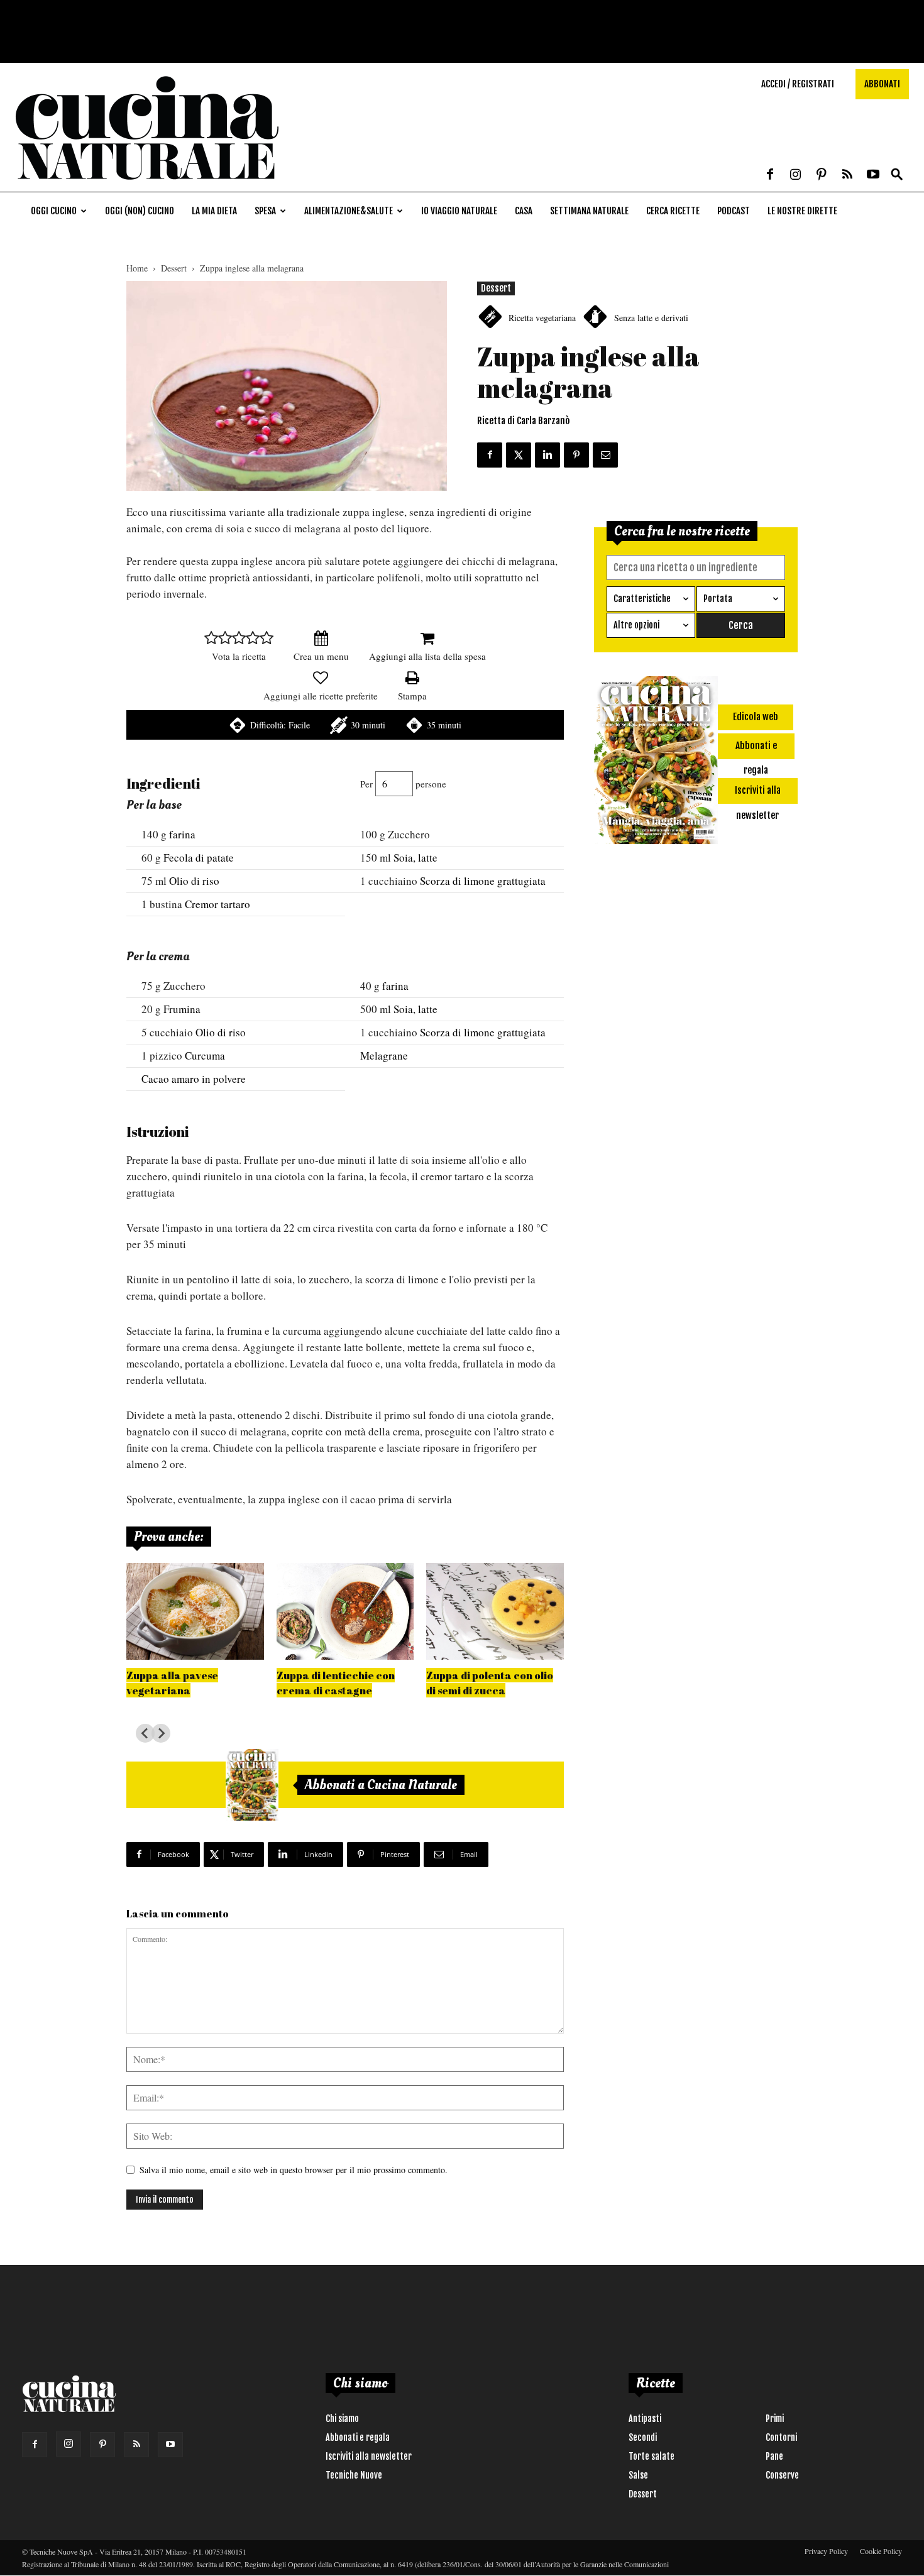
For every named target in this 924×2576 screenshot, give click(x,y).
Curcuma (205, 1055)
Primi (775, 2419)
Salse (638, 2475)
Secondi (643, 2437)
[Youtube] (873, 175)
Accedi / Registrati (798, 84)
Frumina (182, 1009)
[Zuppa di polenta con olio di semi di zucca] (495, 1611)
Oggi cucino (54, 211)
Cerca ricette (673, 211)
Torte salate (652, 2456)
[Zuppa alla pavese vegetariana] (195, 1611)
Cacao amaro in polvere (194, 1079)
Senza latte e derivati (651, 318)
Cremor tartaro (217, 904)
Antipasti (645, 2419)
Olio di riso (194, 881)
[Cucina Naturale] (147, 185)
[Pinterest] (822, 175)
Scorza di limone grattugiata (483, 881)
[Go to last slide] (145, 1733)
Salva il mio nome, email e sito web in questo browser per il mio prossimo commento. (294, 2170)
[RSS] (847, 175)
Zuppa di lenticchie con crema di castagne (336, 1683)
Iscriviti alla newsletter (369, 2456)
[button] (897, 175)
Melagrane (384, 1055)
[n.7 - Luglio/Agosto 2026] (252, 1785)
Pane (774, 2456)
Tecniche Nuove (354, 2475)
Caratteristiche (642, 599)
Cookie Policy (881, 2551)
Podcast (734, 211)
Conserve (782, 2475)
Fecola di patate (199, 858)
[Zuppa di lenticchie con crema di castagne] (345, 1611)
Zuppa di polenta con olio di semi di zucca (490, 1683)
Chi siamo (342, 2419)
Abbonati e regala (358, 2437)
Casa (524, 211)
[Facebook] (770, 175)
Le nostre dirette (802, 211)
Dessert (174, 268)
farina (182, 834)
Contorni (781, 2437)
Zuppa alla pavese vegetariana (172, 1683)
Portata (718, 599)
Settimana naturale (589, 211)
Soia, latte (415, 858)
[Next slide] (161, 1733)
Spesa (265, 211)
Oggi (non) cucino (140, 211)
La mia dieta (214, 211)
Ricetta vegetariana (542, 318)
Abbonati (882, 84)
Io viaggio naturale (459, 211)
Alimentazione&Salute (349, 211)
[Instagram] (796, 175)
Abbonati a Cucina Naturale (381, 1785)
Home (137, 268)
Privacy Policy (826, 2551)
